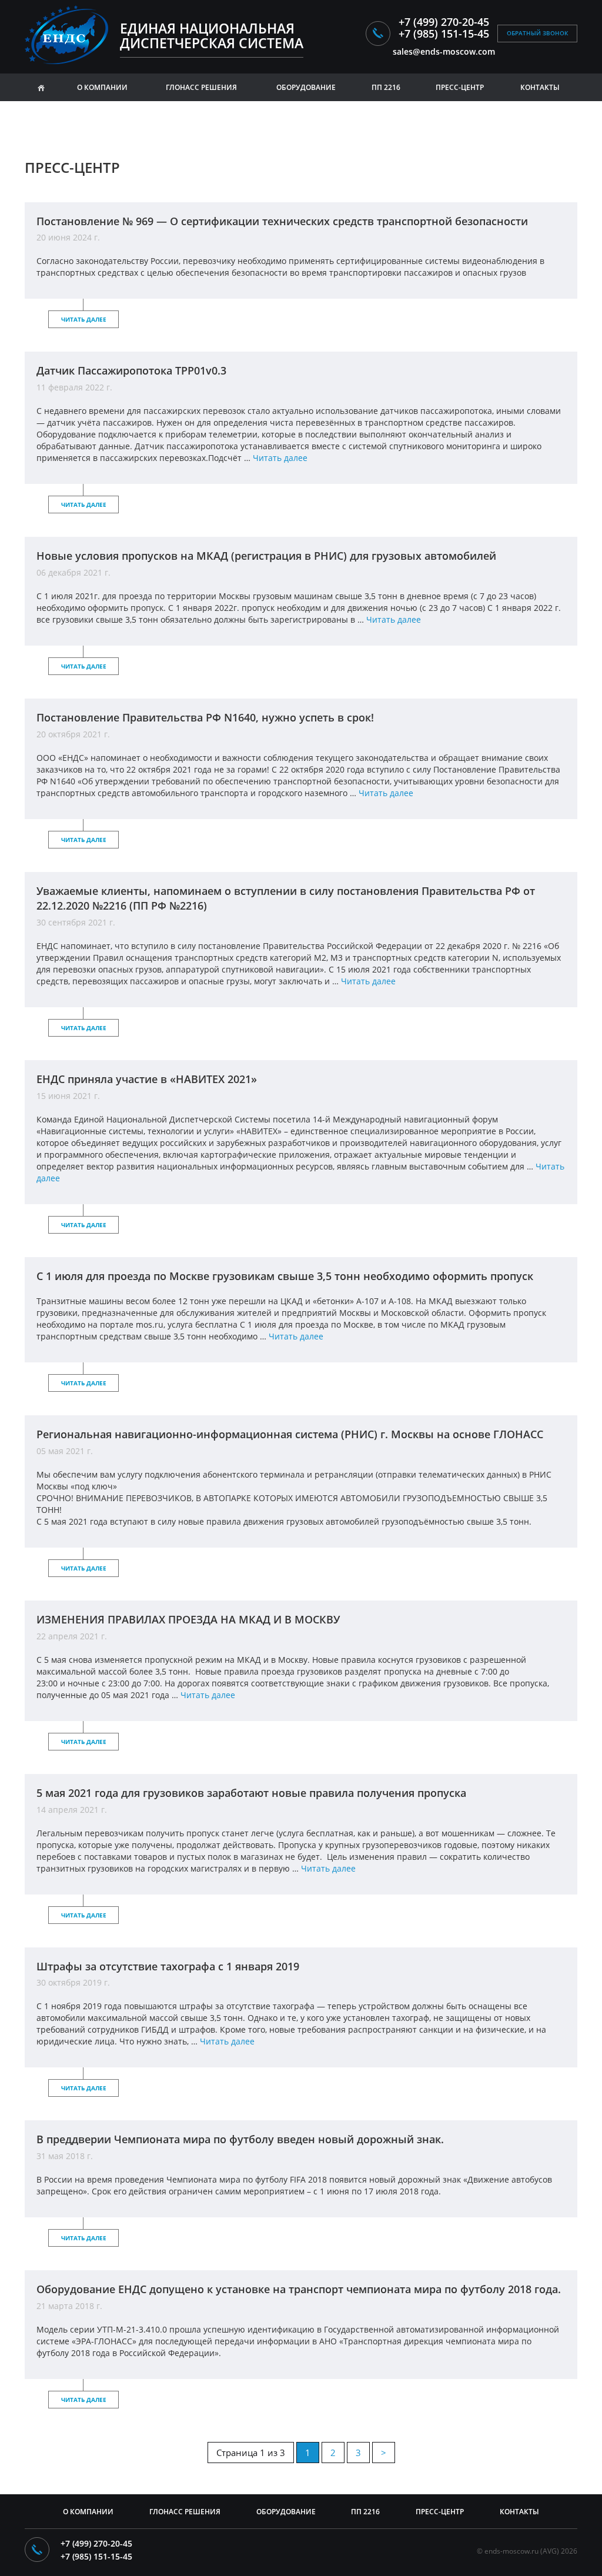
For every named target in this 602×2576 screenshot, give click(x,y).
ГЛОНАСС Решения (201, 87)
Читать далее (84, 319)
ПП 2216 (386, 87)
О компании (102, 87)
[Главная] (41, 87)
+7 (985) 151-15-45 (444, 34)
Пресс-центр (440, 2512)
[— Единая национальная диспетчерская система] (71, 35)
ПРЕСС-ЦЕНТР (460, 87)
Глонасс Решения (185, 2512)
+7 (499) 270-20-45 (444, 22)
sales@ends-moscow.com (444, 51)
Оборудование (306, 87)
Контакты (540, 87)
